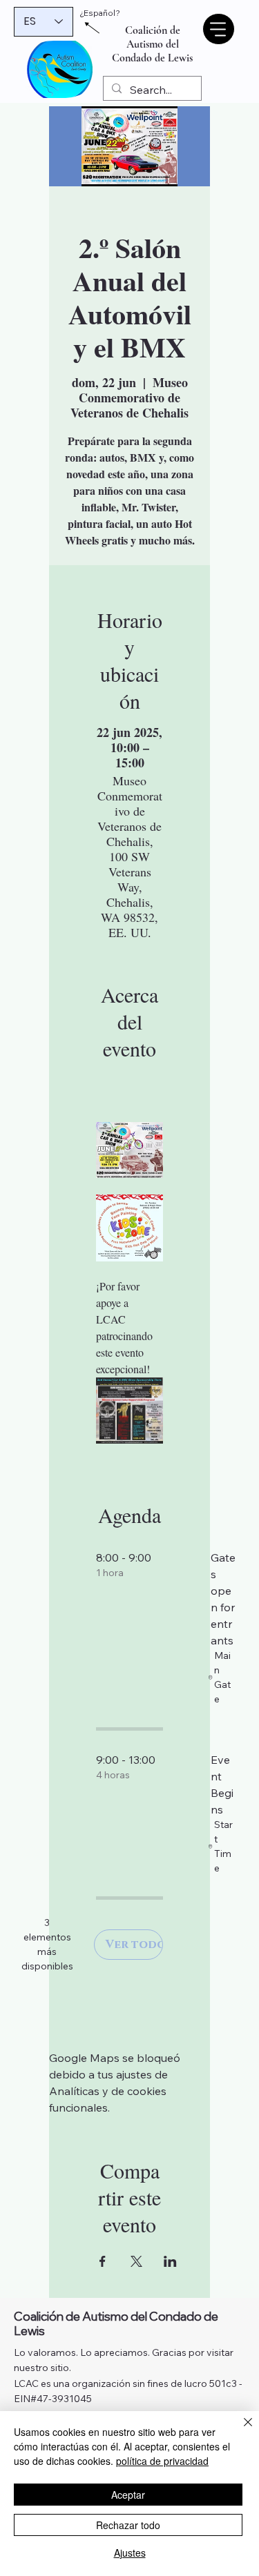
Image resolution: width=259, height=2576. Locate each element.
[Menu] (218, 29)
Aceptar (128, 2495)
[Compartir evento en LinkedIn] (170, 2261)
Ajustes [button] (130, 2553)
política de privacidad (162, 2461)
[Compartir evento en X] (136, 2261)
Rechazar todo (128, 2525)
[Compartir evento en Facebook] (103, 2261)
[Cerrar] (240, 2430)
